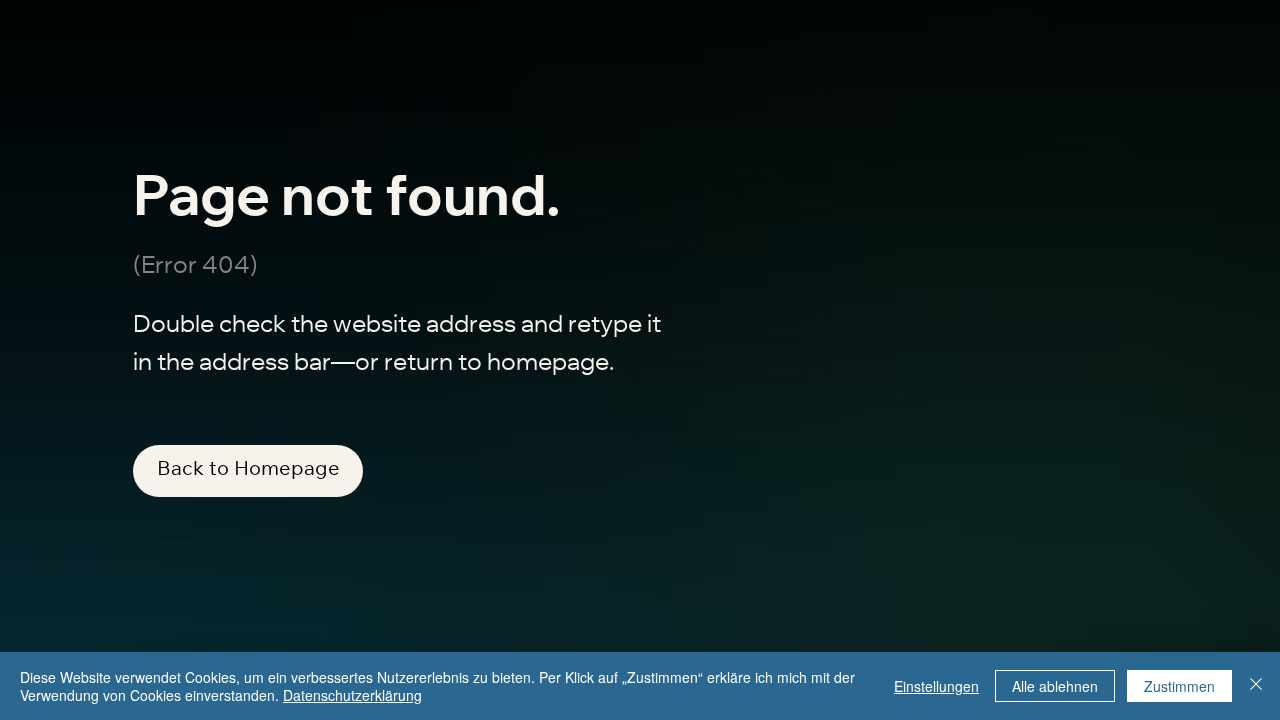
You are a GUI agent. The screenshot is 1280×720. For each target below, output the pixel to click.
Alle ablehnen (1055, 686)
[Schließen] (1256, 686)
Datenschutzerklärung (352, 695)
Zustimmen (1179, 686)
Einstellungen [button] (936, 686)
